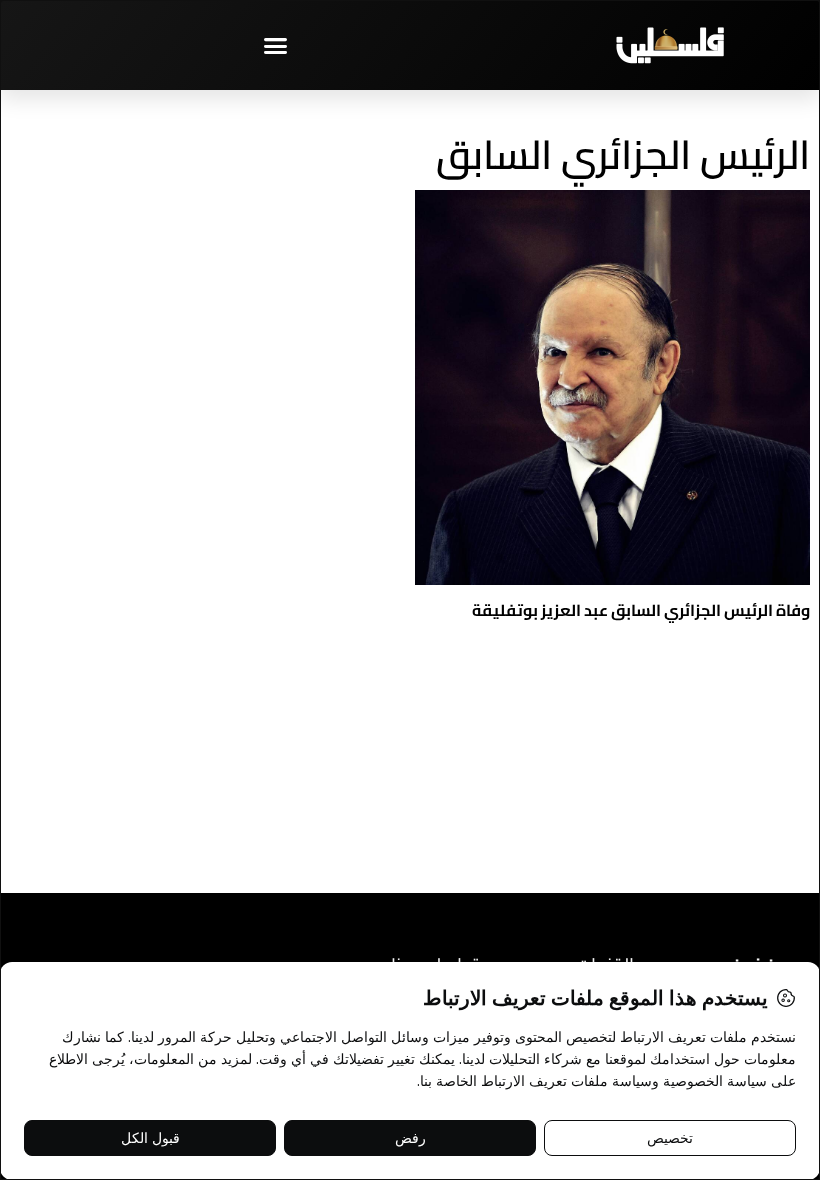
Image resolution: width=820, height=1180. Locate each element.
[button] (275, 45)
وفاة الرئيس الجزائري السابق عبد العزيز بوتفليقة (641, 610)
